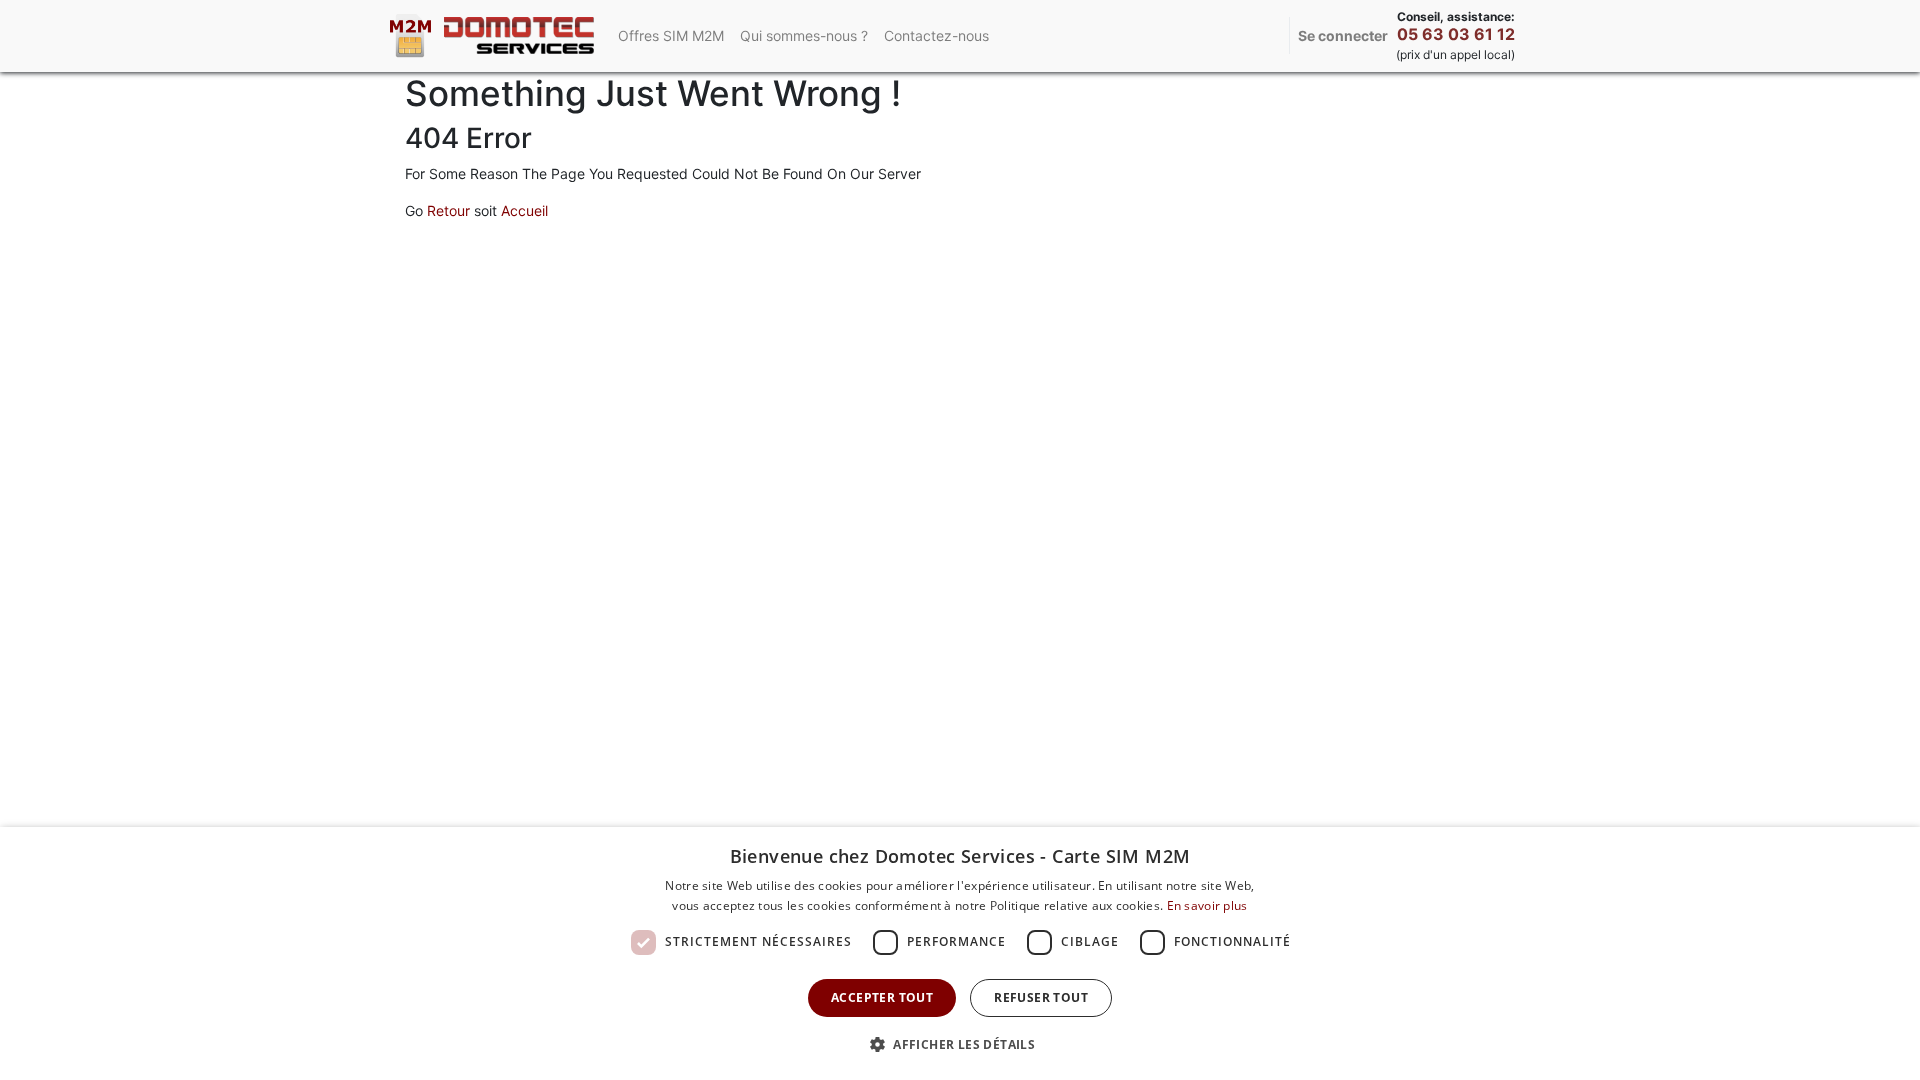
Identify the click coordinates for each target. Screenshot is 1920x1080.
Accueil (524, 210)
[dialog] (960, 953)
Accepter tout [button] (882, 997)
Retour (448, 210)
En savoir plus (1207, 905)
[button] (960, 1044)
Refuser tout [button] (1041, 997)
